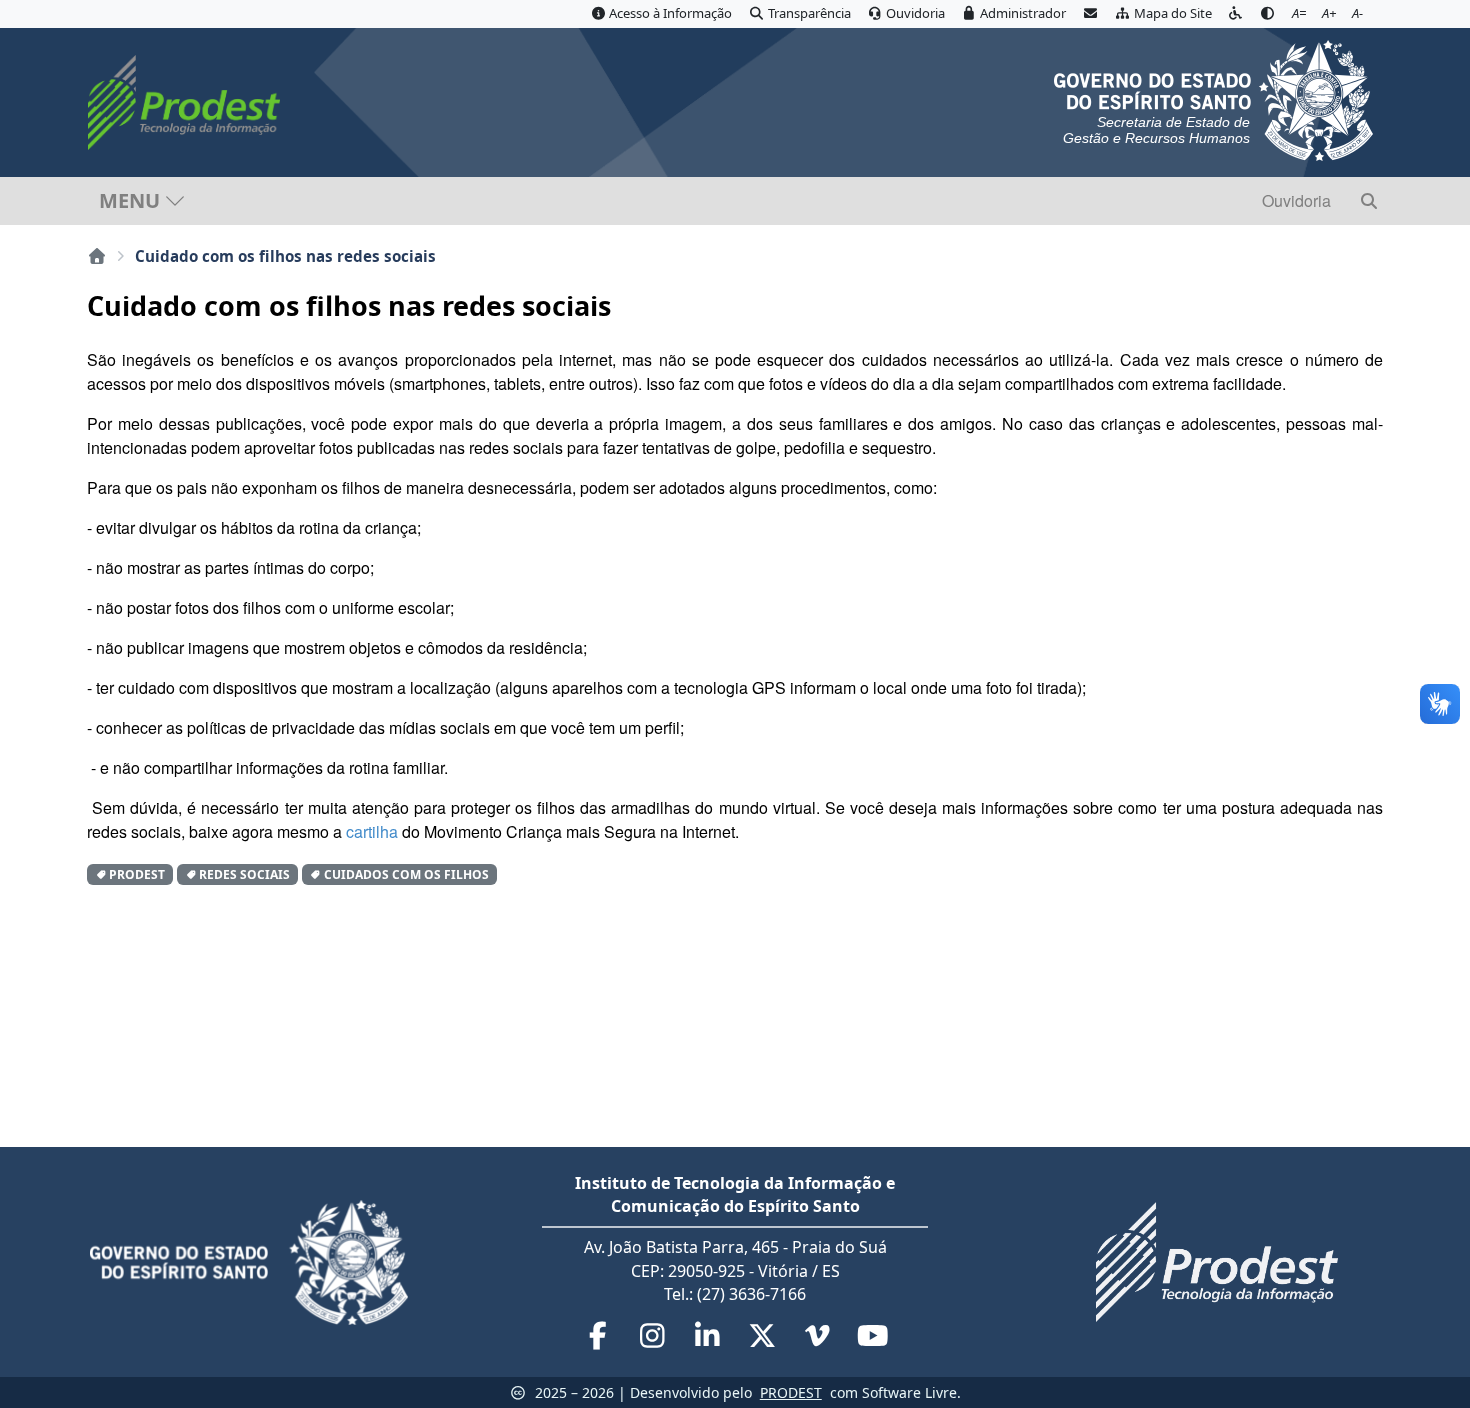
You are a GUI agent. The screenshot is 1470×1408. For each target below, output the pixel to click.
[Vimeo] (819, 1340)
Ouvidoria (1296, 200)
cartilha (372, 831)
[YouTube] (872, 1340)
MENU (129, 200)
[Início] (97, 256)
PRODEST (791, 1392)
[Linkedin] (709, 1340)
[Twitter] (764, 1340)
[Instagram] (654, 1340)
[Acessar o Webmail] (1090, 14)
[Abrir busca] (1369, 201)
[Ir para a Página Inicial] (188, 102)
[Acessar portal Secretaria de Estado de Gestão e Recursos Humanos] (1213, 98)
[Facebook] (599, 1340)
